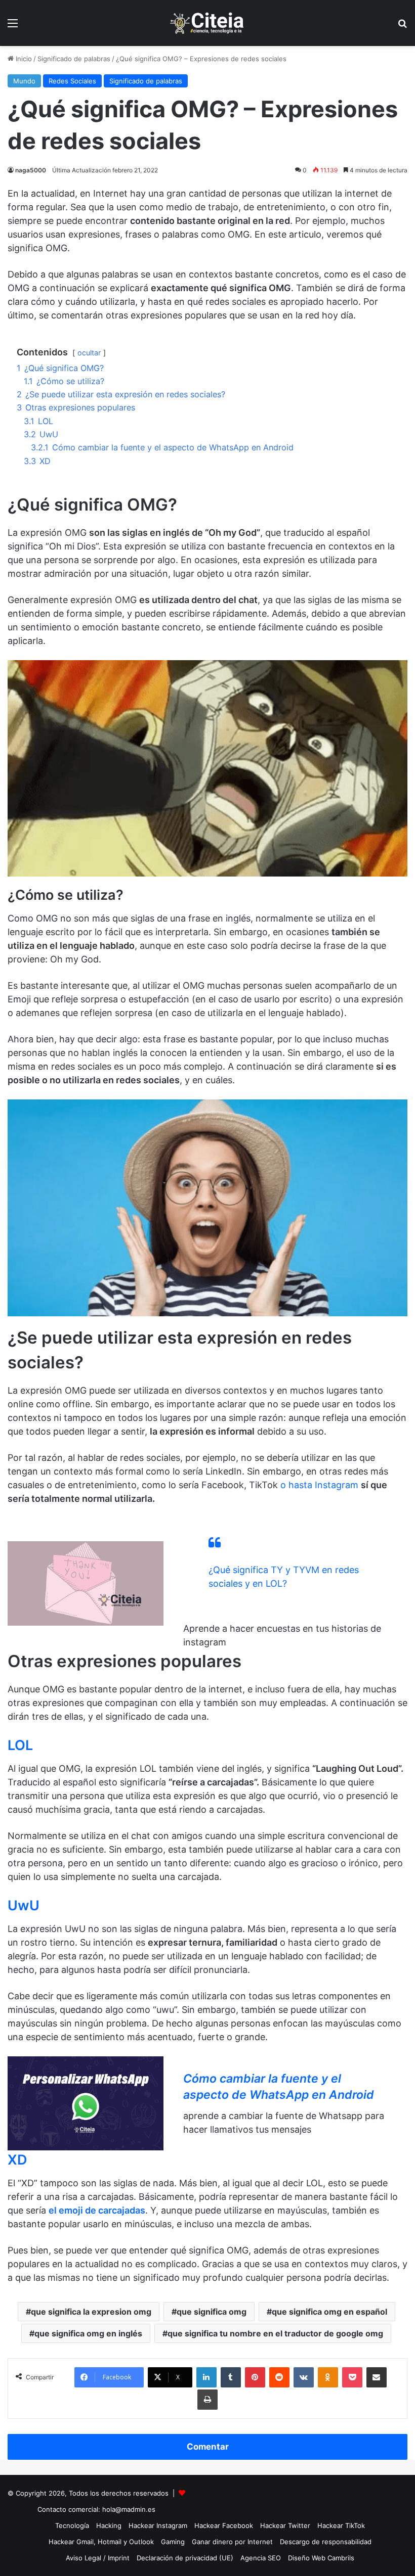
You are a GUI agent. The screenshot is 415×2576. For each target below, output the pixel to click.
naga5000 (31, 170)
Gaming (173, 2542)
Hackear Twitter (285, 2525)
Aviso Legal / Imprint (98, 2558)
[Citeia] (207, 23)
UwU (24, 1905)
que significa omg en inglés (88, 2333)
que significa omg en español (329, 2312)
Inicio (23, 59)
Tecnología (72, 2525)
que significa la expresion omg (91, 2312)
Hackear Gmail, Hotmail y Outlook (101, 2542)
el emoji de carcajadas (97, 2210)
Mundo (24, 81)
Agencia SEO (261, 2558)
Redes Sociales (72, 81)
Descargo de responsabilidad (326, 2542)
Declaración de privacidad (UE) (185, 2558)
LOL (20, 1745)
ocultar (89, 353)
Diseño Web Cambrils (321, 2558)
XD (17, 2160)
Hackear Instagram (158, 2525)
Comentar (208, 2447)
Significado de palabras (74, 59)
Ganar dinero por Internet (232, 2542)
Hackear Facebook (224, 2525)
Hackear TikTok (341, 2525)
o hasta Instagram (319, 1485)
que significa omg (212, 2312)
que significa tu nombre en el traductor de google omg (275, 2333)
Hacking (109, 2525)
